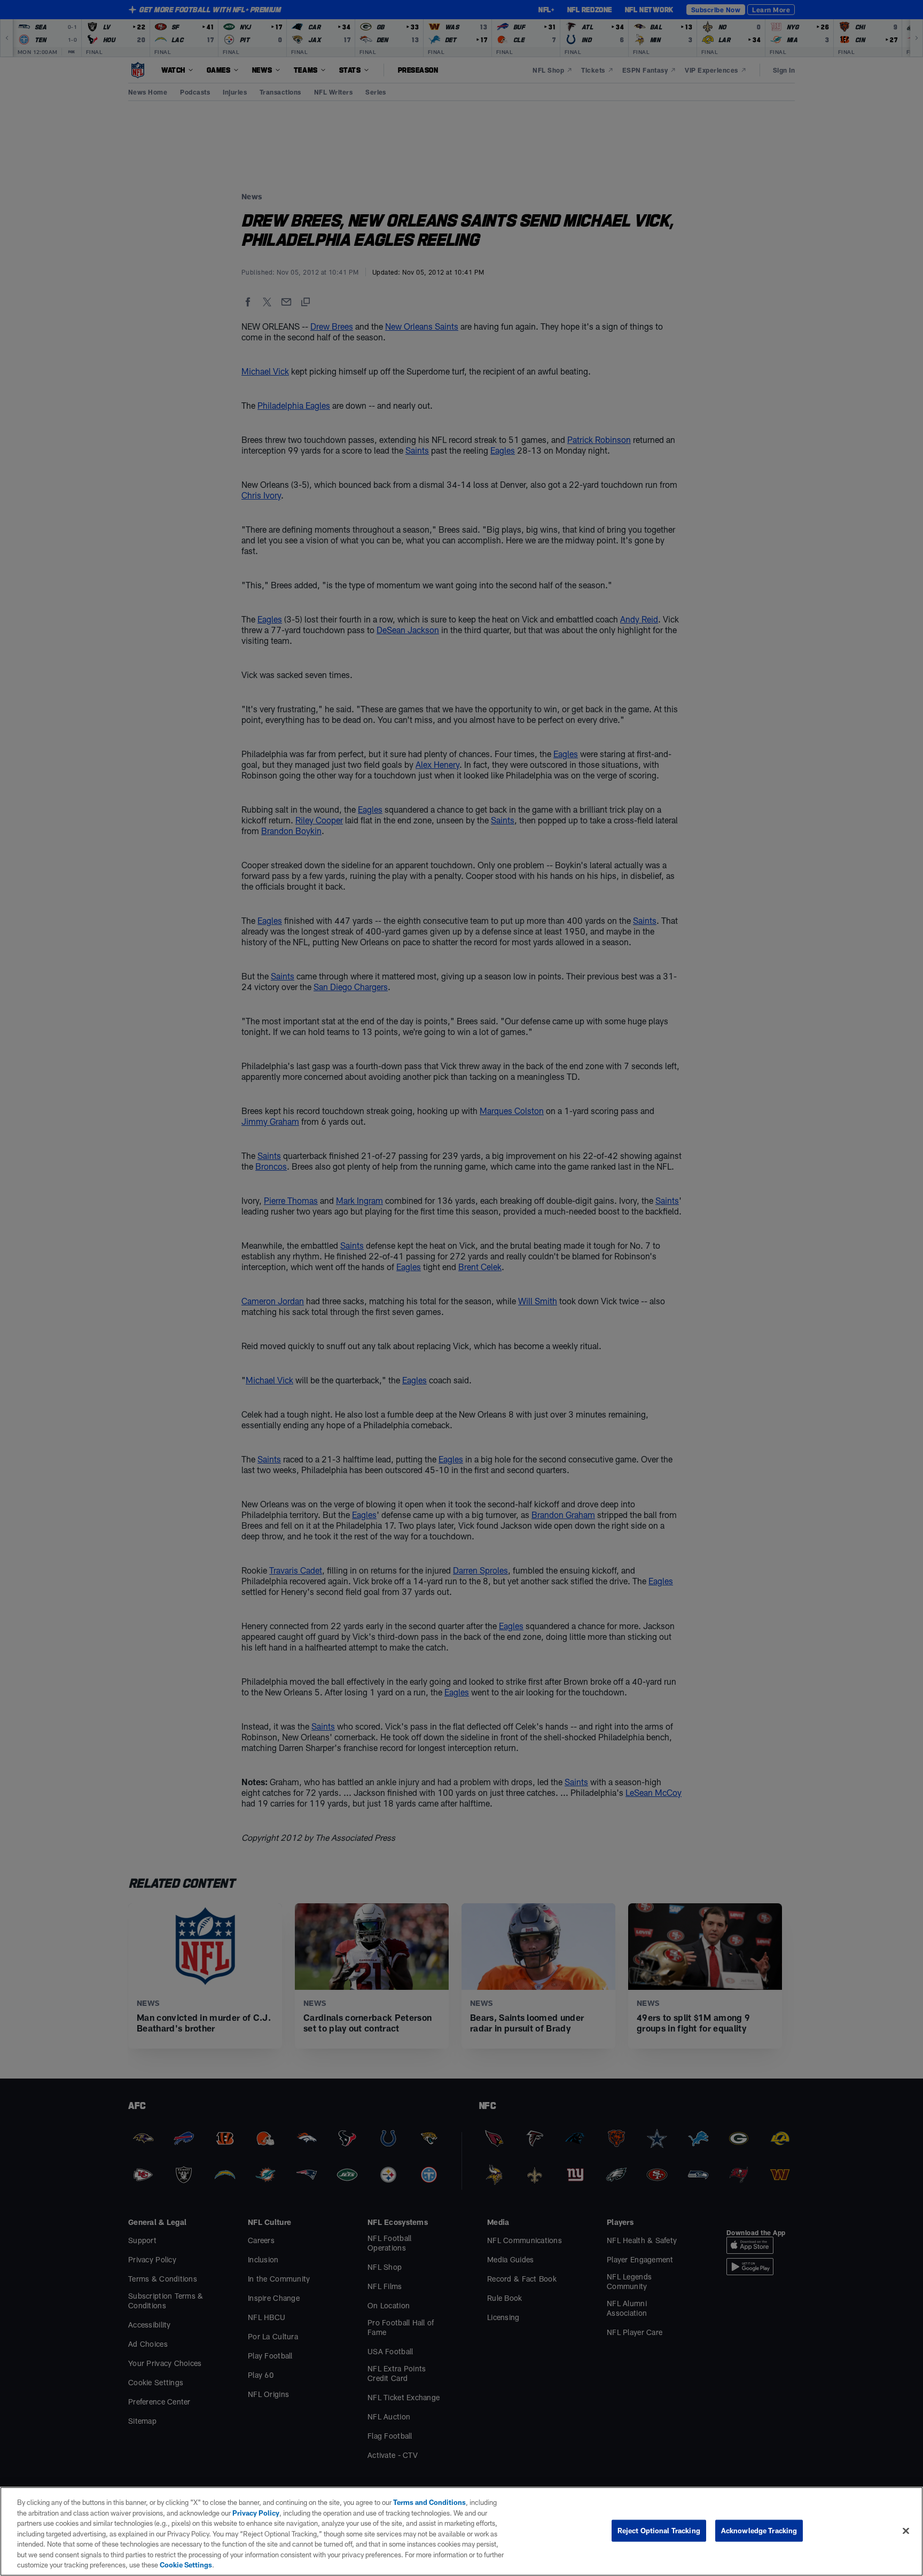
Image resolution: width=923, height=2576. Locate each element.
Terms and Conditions (429, 2502)
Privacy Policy (256, 2513)
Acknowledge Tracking (759, 2530)
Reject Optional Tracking (659, 2530)
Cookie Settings (186, 2565)
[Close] (906, 2531)
